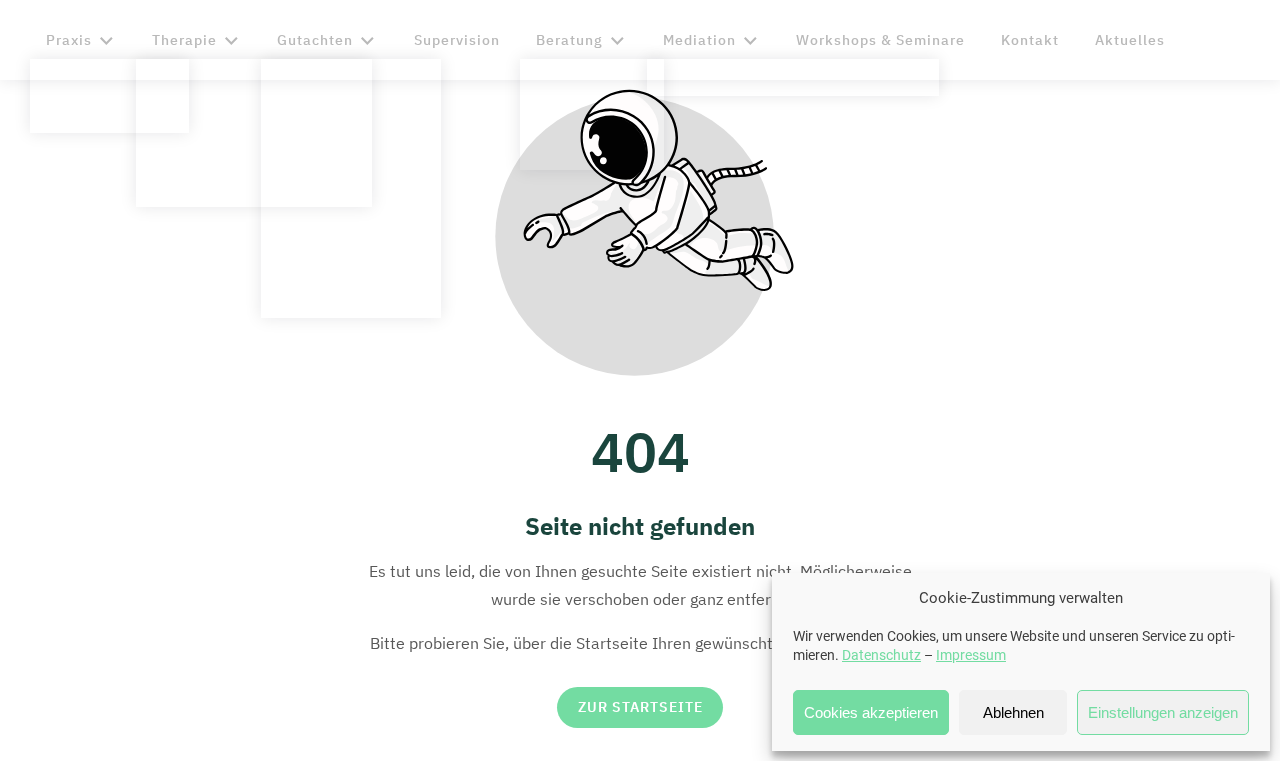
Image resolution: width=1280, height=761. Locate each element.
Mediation (699, 40)
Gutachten (315, 40)
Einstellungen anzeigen (1163, 712)
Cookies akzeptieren (871, 712)
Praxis (69, 40)
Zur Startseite (640, 708)
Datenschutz (881, 655)
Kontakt (1030, 40)
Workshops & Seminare (880, 40)
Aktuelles (1130, 40)
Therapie (184, 40)
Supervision (457, 40)
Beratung (569, 40)
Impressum (971, 655)
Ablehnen (1013, 712)
